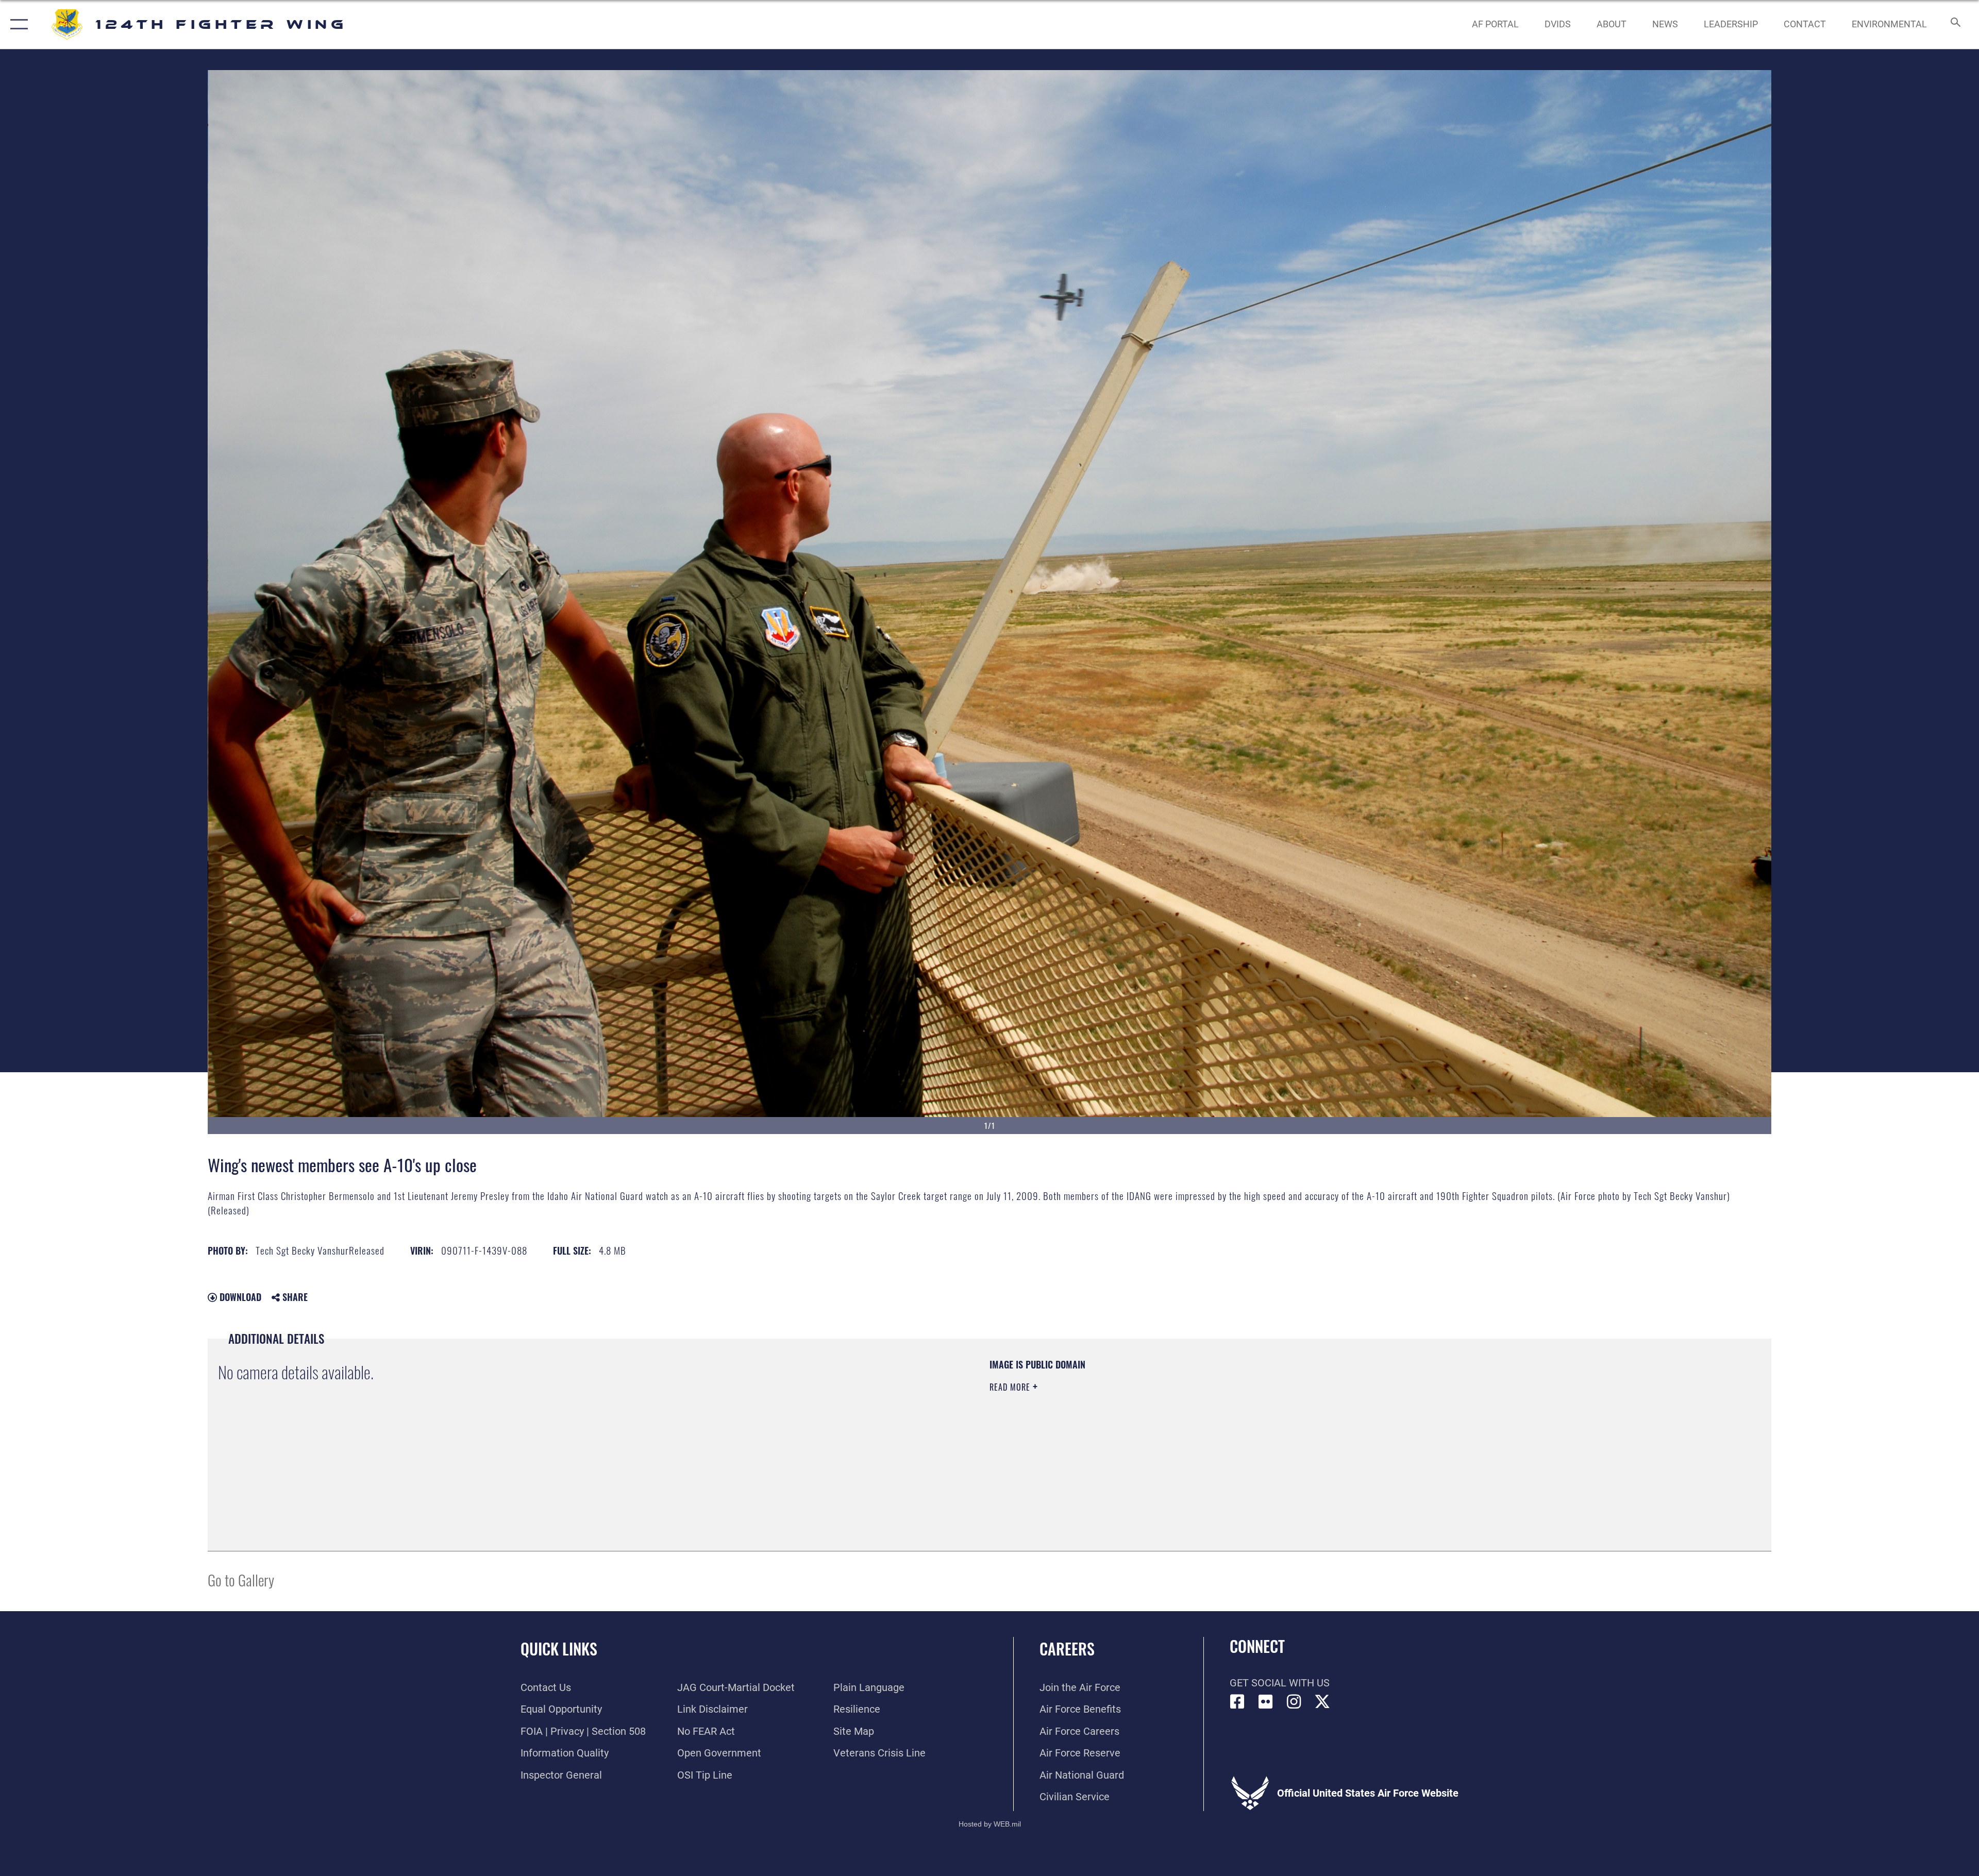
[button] (17, 24)
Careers (1067, 1649)
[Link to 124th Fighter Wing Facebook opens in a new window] (1237, 1702)
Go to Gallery (241, 1579)
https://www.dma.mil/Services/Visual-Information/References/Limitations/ (1317, 1424)
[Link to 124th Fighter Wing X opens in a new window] (1322, 1702)
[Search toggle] (1955, 24)
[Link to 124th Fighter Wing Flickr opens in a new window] (1266, 1702)
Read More (1011, 1387)
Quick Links (559, 1649)
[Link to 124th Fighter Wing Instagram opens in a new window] (1294, 1702)
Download (239, 1297)
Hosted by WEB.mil (990, 1824)
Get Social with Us (1280, 1683)
